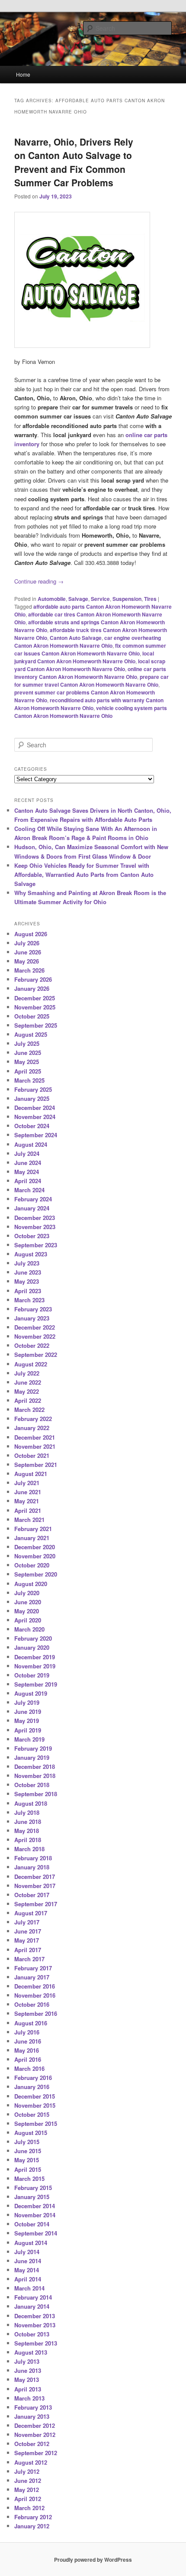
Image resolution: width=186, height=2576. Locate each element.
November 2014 (35, 2215)
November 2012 (35, 2435)
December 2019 (35, 1657)
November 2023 (35, 1227)
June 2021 (28, 1492)
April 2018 (28, 1840)
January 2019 (32, 1757)
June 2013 (28, 2370)
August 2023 (31, 1254)
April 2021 (28, 1510)
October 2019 (32, 1675)
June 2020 (28, 1602)
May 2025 (27, 1062)
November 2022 (35, 1336)
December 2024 (35, 1108)
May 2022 (27, 1391)
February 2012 (33, 2517)
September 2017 (36, 1904)
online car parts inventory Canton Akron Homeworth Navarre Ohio (90, 673)
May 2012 (27, 2490)
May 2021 (27, 1501)
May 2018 (27, 1831)
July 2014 (27, 2252)
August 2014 (31, 2243)
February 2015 (33, 2188)
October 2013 (32, 2334)
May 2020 (27, 1611)
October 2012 (32, 2444)
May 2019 (27, 1721)
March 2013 (29, 2398)
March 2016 (29, 2068)
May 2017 (27, 1940)
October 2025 (32, 1016)
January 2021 (32, 1538)
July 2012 (27, 2471)
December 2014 (35, 2206)
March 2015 (29, 2179)
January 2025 (32, 1098)
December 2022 (35, 1327)
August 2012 (31, 2462)
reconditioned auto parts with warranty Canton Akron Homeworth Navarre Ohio (89, 704)
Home (23, 74)
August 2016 (31, 2023)
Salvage (78, 599)
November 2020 (35, 1556)
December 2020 (35, 1547)
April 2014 (28, 2279)
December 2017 (35, 1877)
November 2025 (35, 1007)
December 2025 (35, 998)
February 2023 (33, 1309)
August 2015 (31, 2133)
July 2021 (27, 1483)
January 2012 (32, 2526)
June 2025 (28, 1053)
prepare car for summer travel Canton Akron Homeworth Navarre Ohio (91, 681)
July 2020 (27, 1593)
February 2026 (33, 979)
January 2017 (32, 1977)
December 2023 (35, 1218)
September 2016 (36, 2013)
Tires (150, 599)
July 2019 (27, 1702)
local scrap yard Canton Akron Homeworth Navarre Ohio (90, 665)
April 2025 (28, 1071)
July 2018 (27, 1812)
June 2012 (28, 2480)
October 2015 (32, 2114)
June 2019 (28, 1711)
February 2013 (33, 2407)
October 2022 (32, 1345)
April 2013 (28, 2389)
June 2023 (28, 1272)
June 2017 (28, 1931)
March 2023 (29, 1300)
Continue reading (39, 581)
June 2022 (28, 1382)
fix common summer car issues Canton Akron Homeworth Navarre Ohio (90, 649)
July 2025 (27, 1043)
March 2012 (29, 2508)
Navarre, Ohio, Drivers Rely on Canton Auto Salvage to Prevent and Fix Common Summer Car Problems (74, 162)
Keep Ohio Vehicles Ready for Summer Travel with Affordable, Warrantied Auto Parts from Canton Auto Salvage (84, 874)
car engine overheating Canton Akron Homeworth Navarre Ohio (88, 642)
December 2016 (35, 1986)
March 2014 (29, 2288)
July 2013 (27, 2361)
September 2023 (36, 1245)
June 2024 (28, 1163)
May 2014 (27, 2270)
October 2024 (32, 1126)
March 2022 (29, 1410)
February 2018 (33, 1858)
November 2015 (35, 2105)
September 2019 (36, 1684)
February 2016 (33, 2078)
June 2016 (28, 2041)
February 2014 (33, 2297)
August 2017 (31, 1913)
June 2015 (28, 2151)
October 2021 (32, 1455)
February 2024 (33, 1199)
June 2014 (28, 2261)
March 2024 (29, 1190)
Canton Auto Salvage (76, 638)
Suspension (127, 599)
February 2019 (33, 1748)
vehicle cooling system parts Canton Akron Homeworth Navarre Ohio (91, 712)
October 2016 (32, 2004)
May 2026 (27, 961)
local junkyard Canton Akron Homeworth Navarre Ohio (84, 657)
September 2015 (36, 2123)
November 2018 (35, 1776)
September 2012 (36, 2453)
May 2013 (27, 2380)
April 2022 (28, 1400)
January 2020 (32, 1647)
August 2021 (31, 1474)
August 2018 (31, 1803)
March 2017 (29, 1959)
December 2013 (35, 2316)
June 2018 (28, 1822)
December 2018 (35, 1767)
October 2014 (32, 2224)
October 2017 (32, 1895)
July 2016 (27, 2032)
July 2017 (27, 1922)
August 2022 (31, 1364)
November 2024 (35, 1117)
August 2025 (31, 1034)
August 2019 (31, 1693)
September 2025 (36, 1025)
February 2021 (33, 1529)
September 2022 (36, 1355)
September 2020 (36, 1574)
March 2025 (29, 1080)
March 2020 (29, 1629)
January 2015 (32, 2197)
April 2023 (28, 1291)
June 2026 (28, 952)
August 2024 (31, 1144)
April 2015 (28, 2169)
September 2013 (36, 2343)
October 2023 (32, 1236)
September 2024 (36, 1135)
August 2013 (31, 2352)
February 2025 (33, 1089)
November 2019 (35, 1666)
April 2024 (28, 1181)
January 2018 (32, 1867)
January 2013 (32, 2416)
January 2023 (32, 1318)
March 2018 (29, 1849)
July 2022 (27, 1373)
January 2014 (32, 2306)
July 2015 (27, 2142)
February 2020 (33, 1638)
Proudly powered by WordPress (93, 2560)
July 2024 (27, 1153)
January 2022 (32, 1428)
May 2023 (27, 1281)
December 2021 (35, 1437)
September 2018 (36, 1794)
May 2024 (27, 1172)
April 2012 (28, 2499)
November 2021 (35, 1446)
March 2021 (29, 1520)
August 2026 (31, 934)
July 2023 (27, 1263)
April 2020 (28, 1620)
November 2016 (35, 1995)
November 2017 (35, 1886)
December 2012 (35, 2425)
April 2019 (28, 1730)
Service (100, 599)
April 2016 (28, 2059)
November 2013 (35, 2325)
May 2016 (27, 2050)
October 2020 (32, 1565)
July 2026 (27, 943)
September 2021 (36, 1465)
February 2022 (33, 1419)
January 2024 (32, 1208)
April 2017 (28, 1950)
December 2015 (35, 2096)
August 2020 (31, 1584)
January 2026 (32, 988)
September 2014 (36, 2233)
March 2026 (29, 970)
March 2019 (29, 1739)
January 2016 (32, 2087)
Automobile (52, 599)
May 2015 (27, 2160)
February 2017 (33, 1968)
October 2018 (32, 1785)
